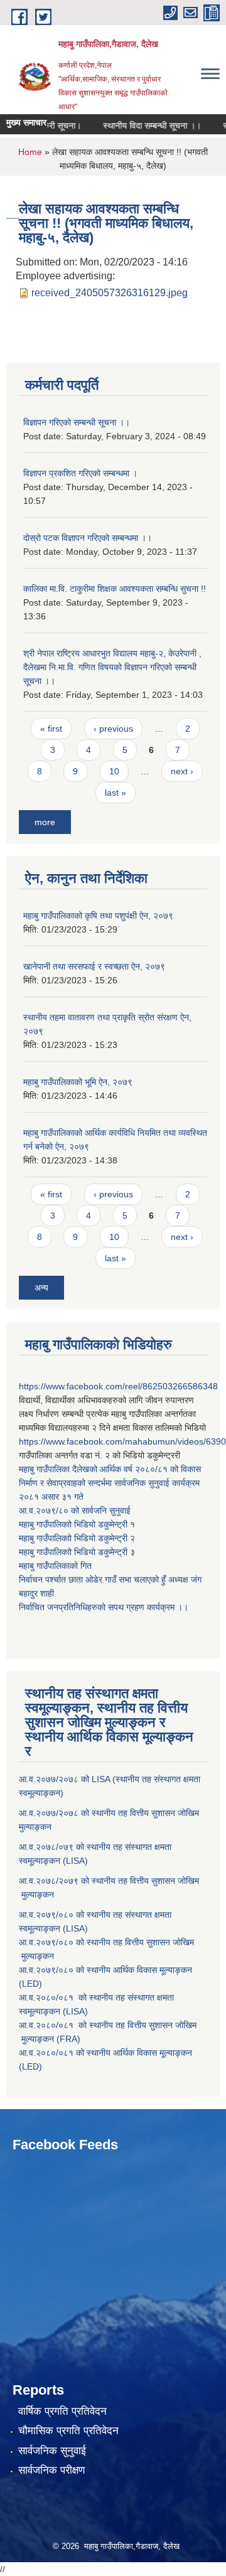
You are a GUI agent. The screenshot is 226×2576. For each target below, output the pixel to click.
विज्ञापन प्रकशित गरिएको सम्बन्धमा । (80, 473)
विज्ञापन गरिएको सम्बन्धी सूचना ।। (77, 422)
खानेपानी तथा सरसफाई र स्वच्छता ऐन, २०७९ (94, 966)
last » (116, 793)
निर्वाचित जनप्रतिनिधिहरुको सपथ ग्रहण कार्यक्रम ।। (104, 1607)
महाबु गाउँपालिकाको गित (56, 1566)
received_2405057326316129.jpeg (110, 293)
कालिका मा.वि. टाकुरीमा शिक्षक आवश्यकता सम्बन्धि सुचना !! (115, 589)
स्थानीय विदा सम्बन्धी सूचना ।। (142, 126)
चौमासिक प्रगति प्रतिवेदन (68, 2431)
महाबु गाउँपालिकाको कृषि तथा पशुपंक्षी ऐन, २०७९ (98, 916)
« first (51, 729)
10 (114, 771)
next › (182, 771)
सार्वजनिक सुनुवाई (52, 2451)
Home (30, 152)
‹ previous (113, 729)
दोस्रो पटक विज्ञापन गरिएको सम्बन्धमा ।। (88, 538)
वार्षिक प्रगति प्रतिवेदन (62, 2411)
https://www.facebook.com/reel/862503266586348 (118, 1386)
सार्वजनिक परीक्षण (51, 2470)
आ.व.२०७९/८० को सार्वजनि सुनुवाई (75, 1510)
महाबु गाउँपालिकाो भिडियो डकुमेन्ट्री (74, 1524)
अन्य (41, 1288)
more (45, 822)
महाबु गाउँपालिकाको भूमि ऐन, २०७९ (78, 1082)
